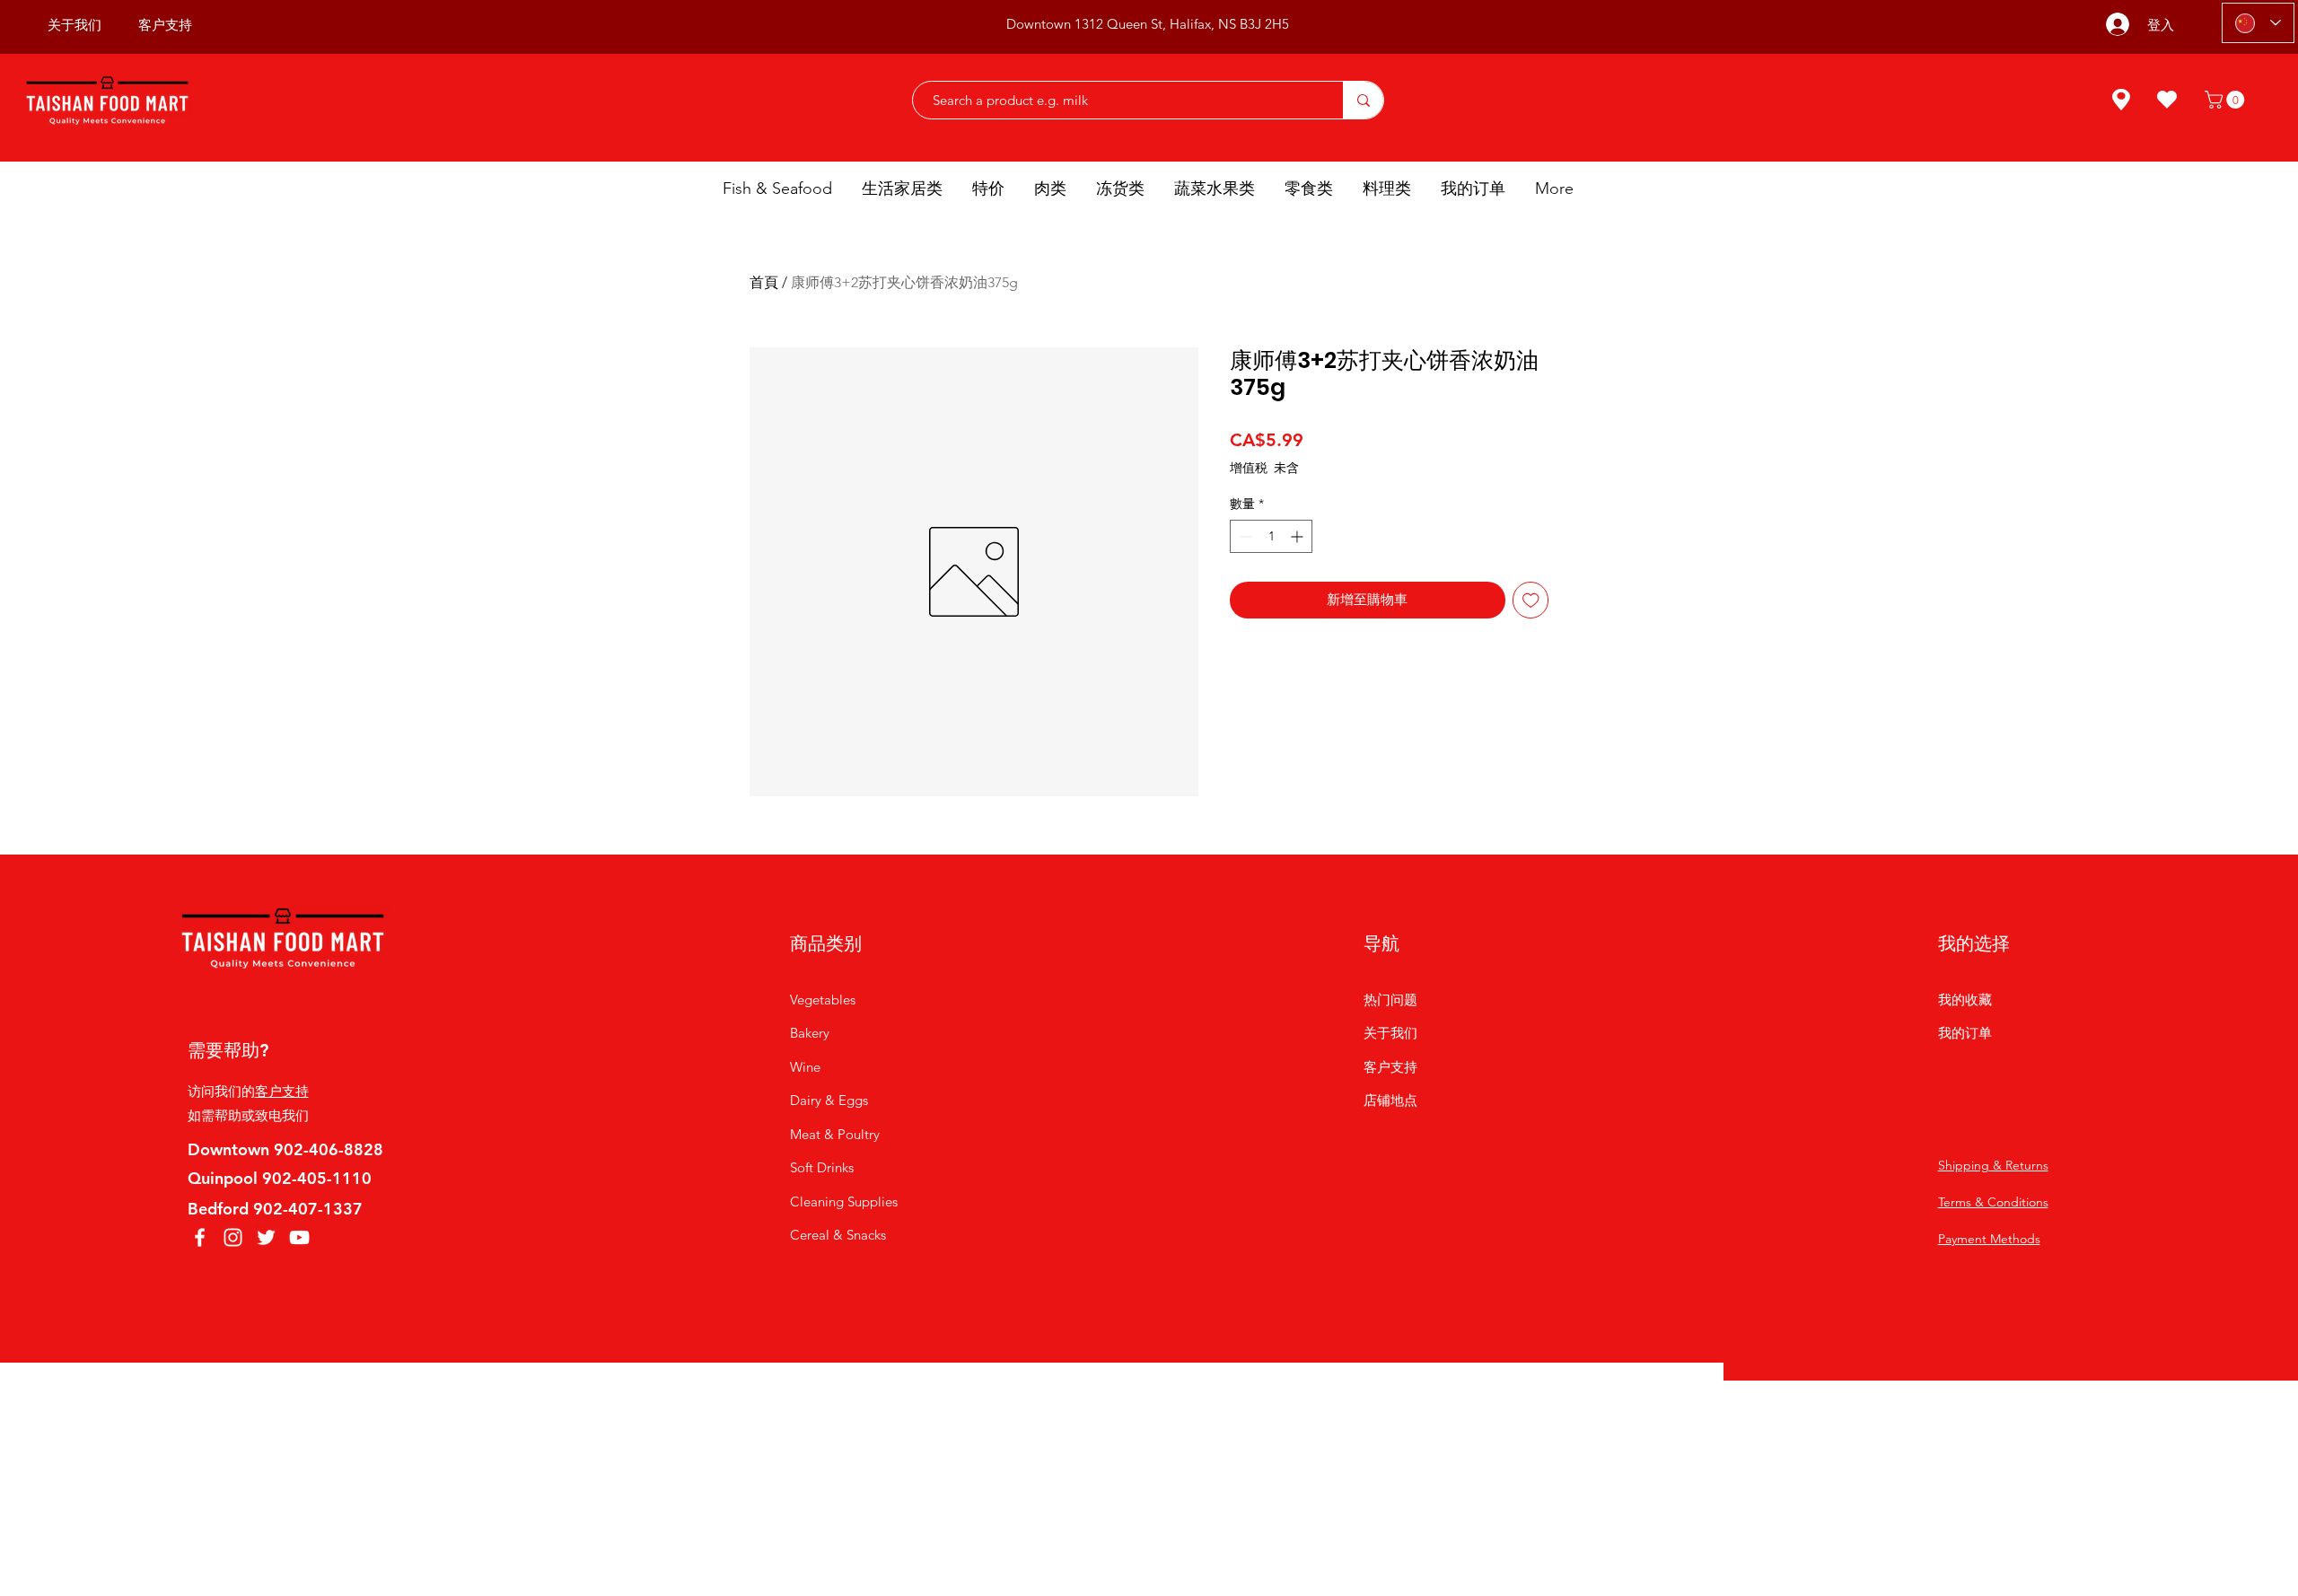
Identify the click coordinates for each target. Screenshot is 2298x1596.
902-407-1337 (308, 1209)
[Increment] (1298, 536)
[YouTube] (299, 1237)
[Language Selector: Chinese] (2258, 23)
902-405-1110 (317, 1178)
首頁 (764, 282)
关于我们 (1390, 1033)
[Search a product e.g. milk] (1363, 100)
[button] (2227, 100)
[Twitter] (266, 1237)
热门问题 (1390, 1000)
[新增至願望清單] (1531, 600)
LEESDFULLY (1295, 1410)
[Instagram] (233, 1237)
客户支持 (282, 1091)
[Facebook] (200, 1237)
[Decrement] (1244, 536)
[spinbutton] (1271, 536)
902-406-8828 (329, 1149)
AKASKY (1155, 1410)
